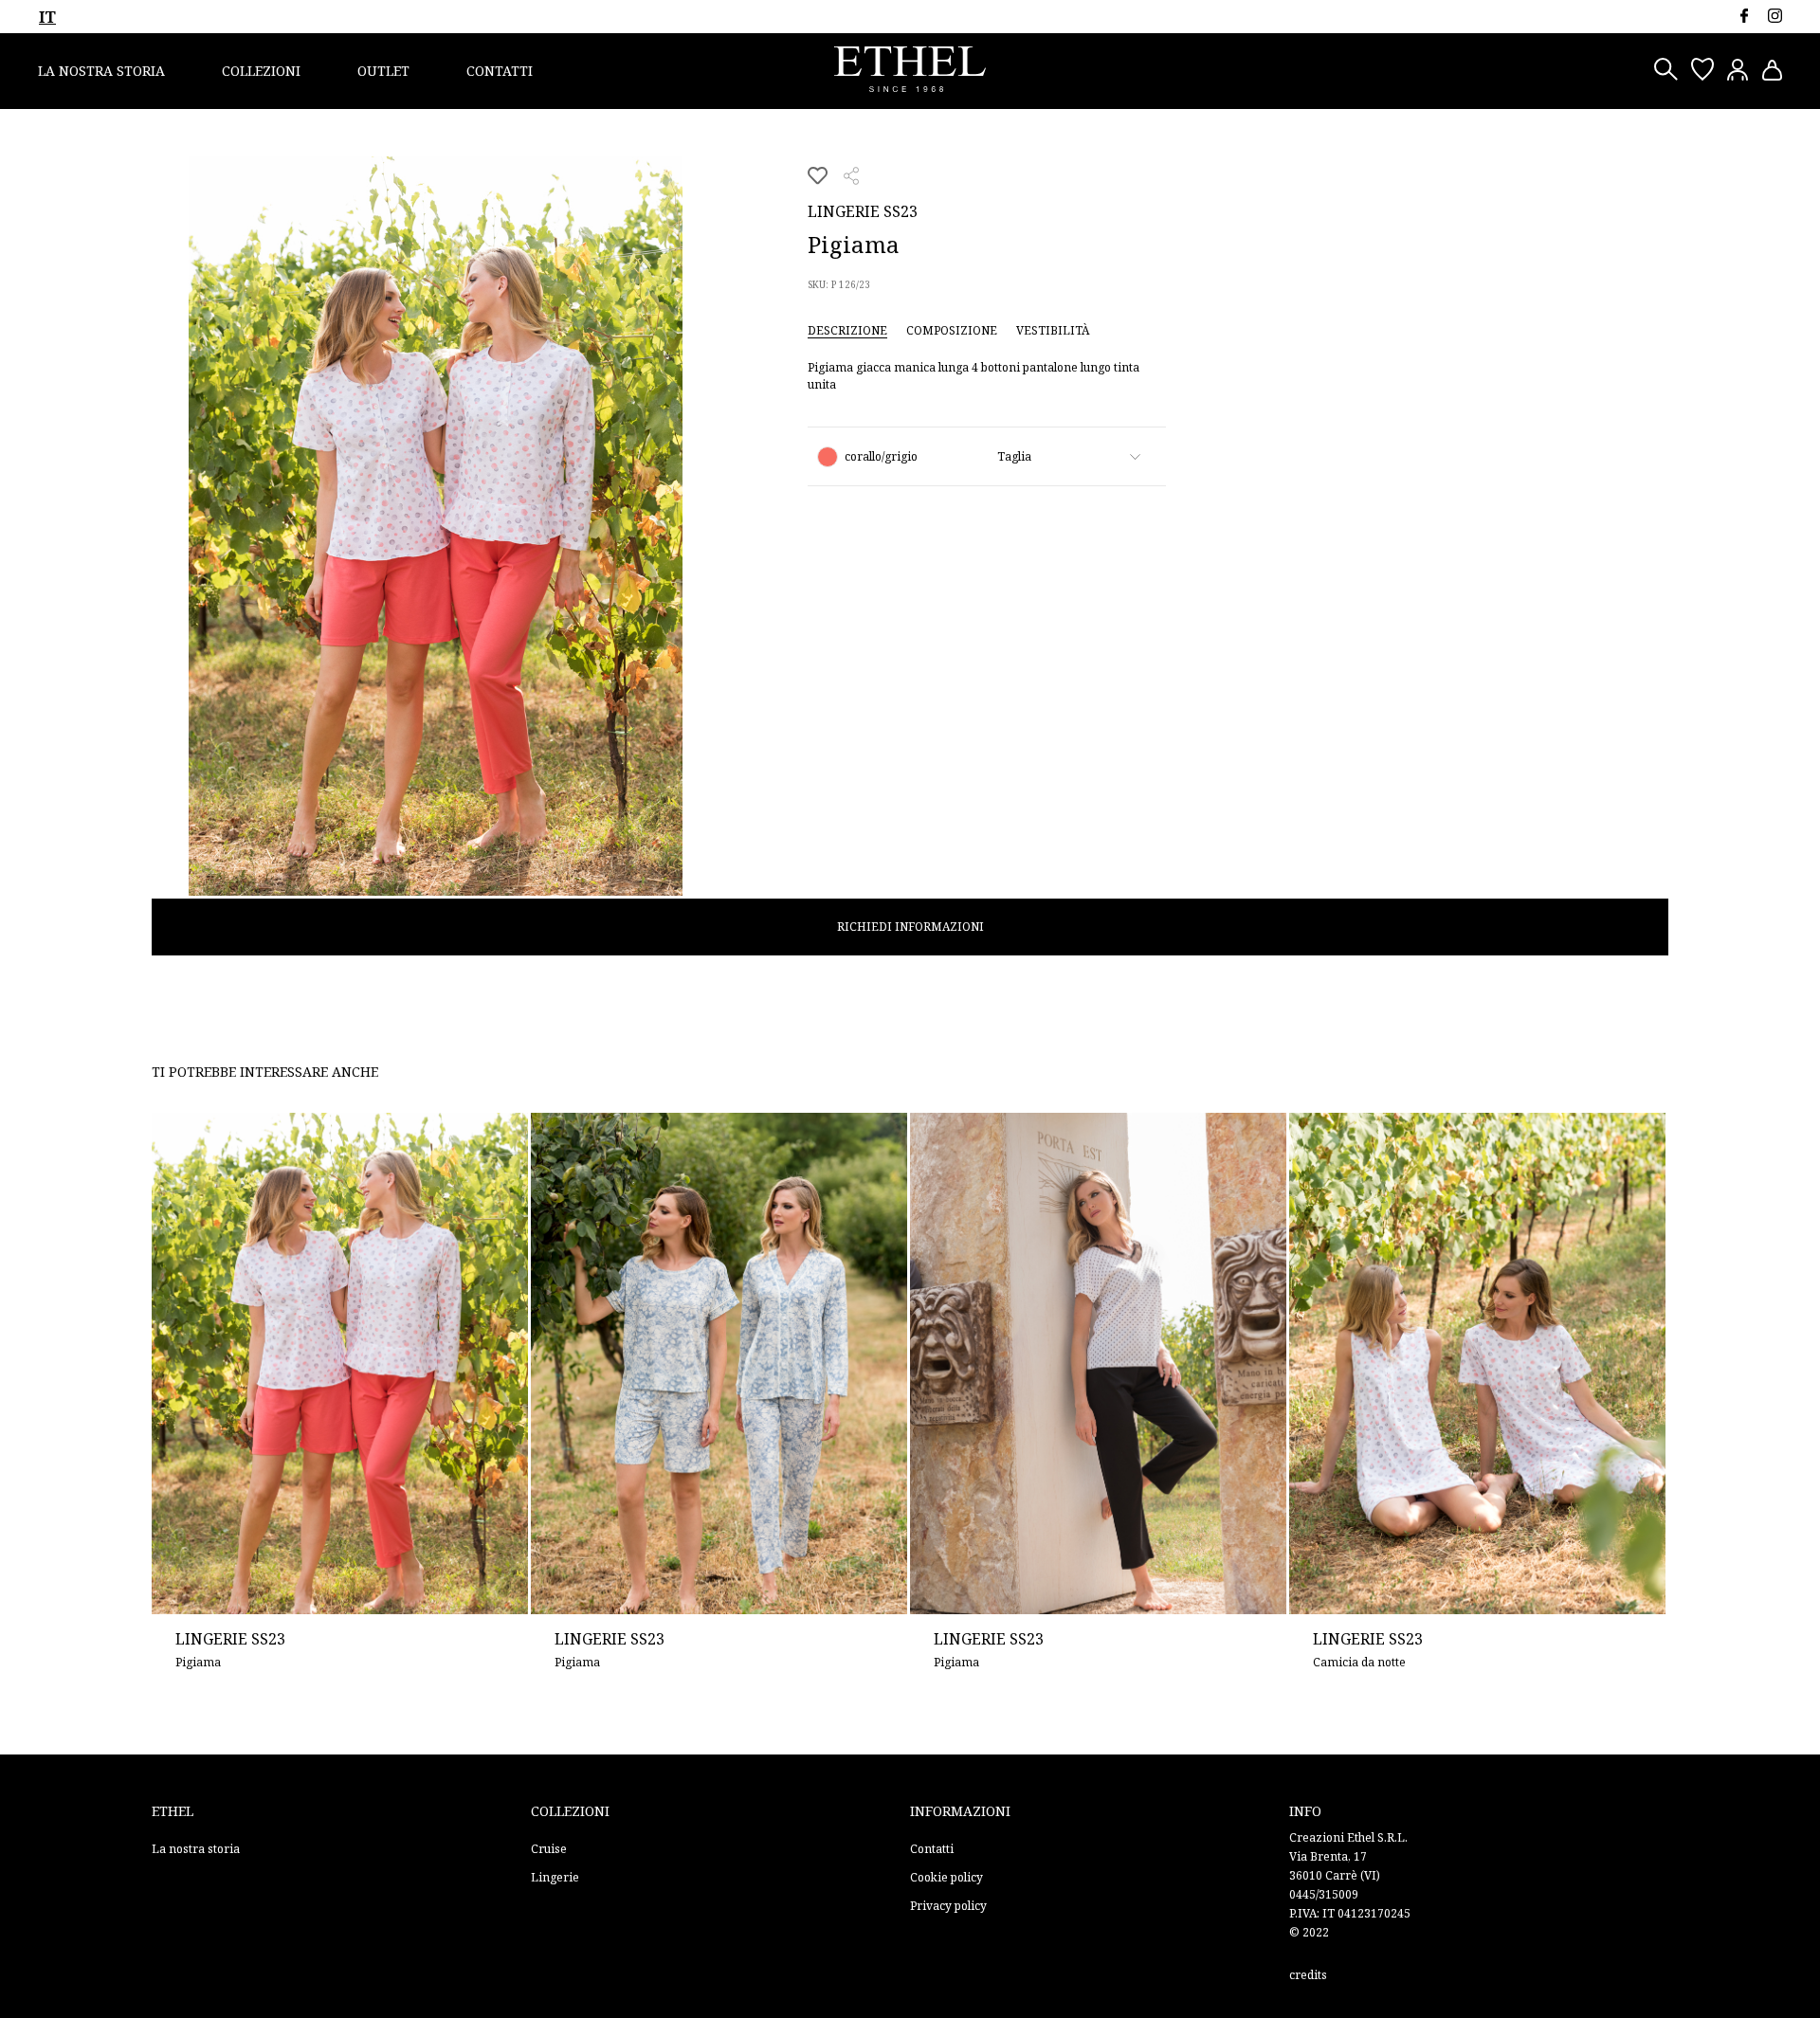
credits (1308, 1975)
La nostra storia (101, 71)
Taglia (1014, 456)
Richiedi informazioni (910, 927)
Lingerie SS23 (863, 211)
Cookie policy (946, 1877)
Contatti (500, 71)
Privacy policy (948, 1906)
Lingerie (555, 1877)
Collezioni (261, 71)
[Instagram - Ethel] (1775, 16)
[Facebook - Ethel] (1744, 16)
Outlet (383, 71)
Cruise (549, 1849)
